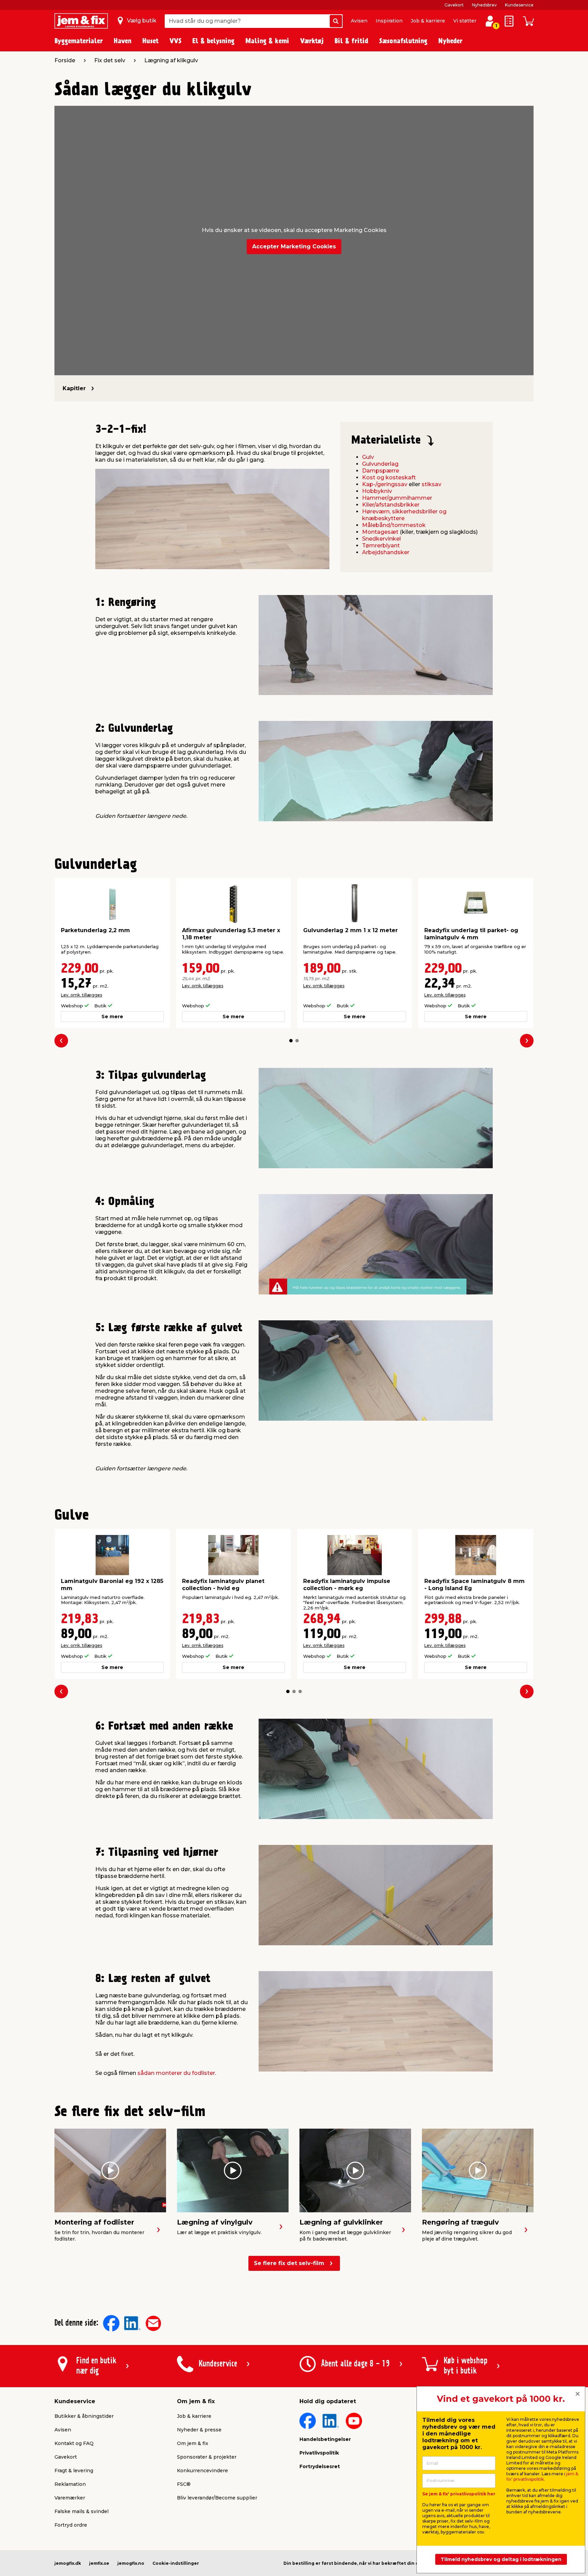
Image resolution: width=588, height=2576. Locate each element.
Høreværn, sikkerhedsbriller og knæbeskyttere (404, 515)
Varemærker (70, 2498)
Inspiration (389, 21)
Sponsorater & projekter (207, 2457)
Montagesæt (380, 532)
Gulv (368, 457)
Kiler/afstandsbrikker (391, 505)
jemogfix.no (131, 2563)
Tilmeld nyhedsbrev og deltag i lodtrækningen (501, 2559)
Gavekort (454, 5)
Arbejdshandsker (386, 552)
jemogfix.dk (68, 2563)
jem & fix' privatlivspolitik (542, 2476)
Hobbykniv (377, 491)
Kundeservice (519, 5)
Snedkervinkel (381, 539)
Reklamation (70, 2484)
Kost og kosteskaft (389, 477)
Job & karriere (428, 21)
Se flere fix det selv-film (289, 2263)
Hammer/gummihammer (397, 498)
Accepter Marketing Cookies (294, 246)
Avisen (359, 21)
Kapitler (74, 388)
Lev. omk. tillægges (81, 995)
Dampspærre (381, 471)
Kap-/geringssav (385, 484)
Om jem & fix (193, 2443)
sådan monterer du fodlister (176, 2073)
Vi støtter (465, 21)
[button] (291, 1041)
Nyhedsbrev (484, 5)
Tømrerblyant (381, 546)
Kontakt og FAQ (74, 2443)
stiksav (431, 484)
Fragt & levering (74, 2471)
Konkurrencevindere (202, 2471)
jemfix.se (99, 2563)
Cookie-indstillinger (176, 2563)
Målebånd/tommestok (394, 525)
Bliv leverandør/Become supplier (217, 2498)
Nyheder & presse (199, 2430)
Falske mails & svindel (81, 2511)
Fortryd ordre (71, 2525)
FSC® (184, 2484)
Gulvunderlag (380, 464)
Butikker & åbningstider (84, 2416)
